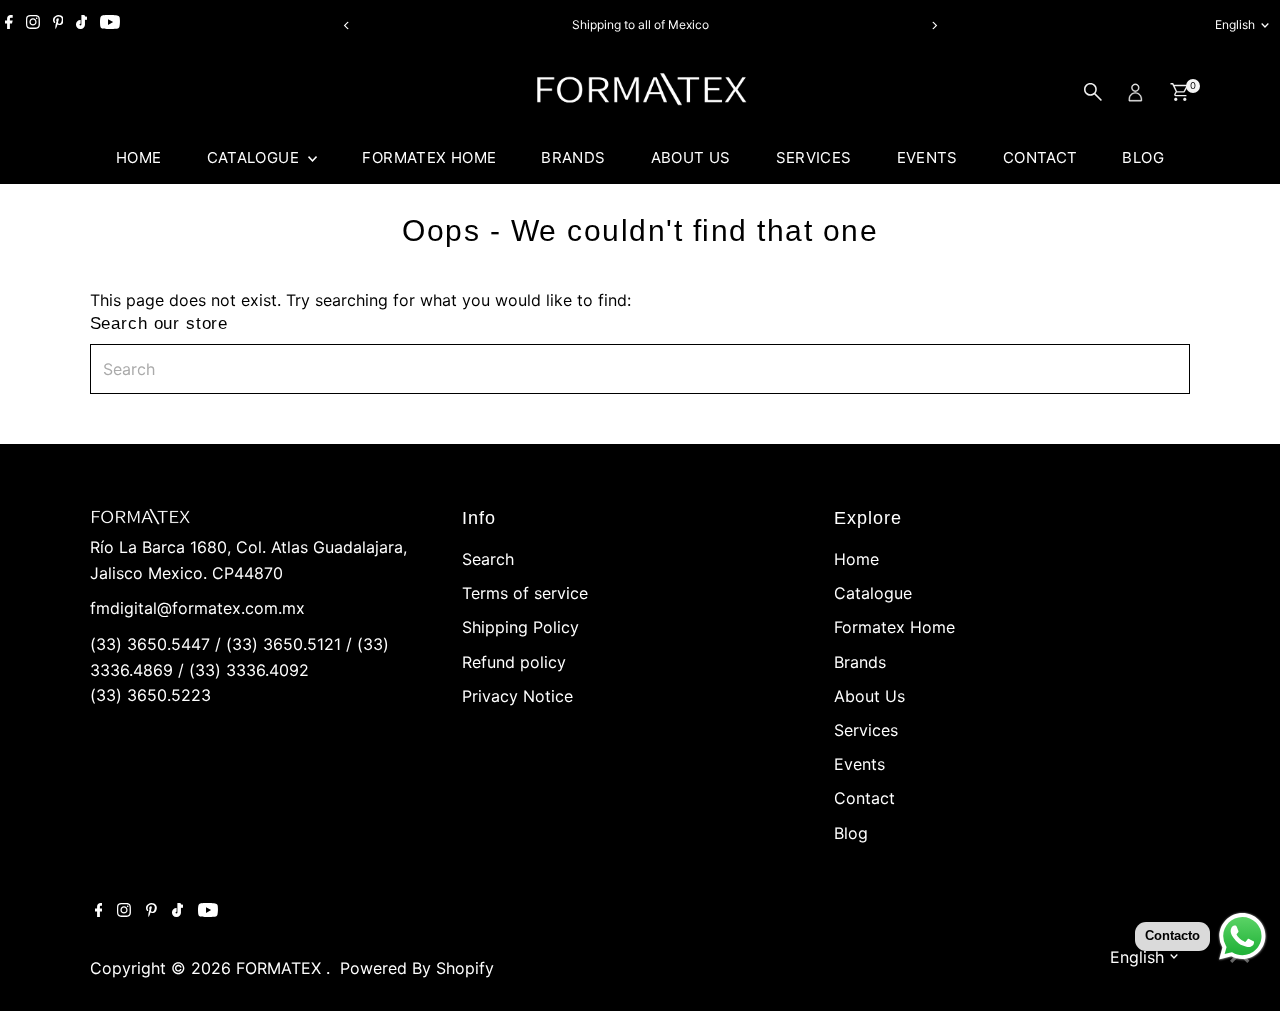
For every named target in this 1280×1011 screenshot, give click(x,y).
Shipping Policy (520, 627)
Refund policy (514, 662)
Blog (1143, 157)
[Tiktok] (81, 25)
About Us (691, 157)
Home (139, 157)
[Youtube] (110, 25)
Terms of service (525, 593)
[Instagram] (33, 25)
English (1235, 24)
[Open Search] (1093, 92)
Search (488, 559)
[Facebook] (9, 25)
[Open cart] (1179, 92)
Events (927, 157)
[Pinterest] (58, 25)
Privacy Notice (517, 696)
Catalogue (255, 157)
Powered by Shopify (417, 968)
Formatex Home (429, 157)
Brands (573, 157)
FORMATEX (281, 968)
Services (814, 157)
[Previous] (346, 25)
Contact (1040, 157)
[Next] (933, 25)
